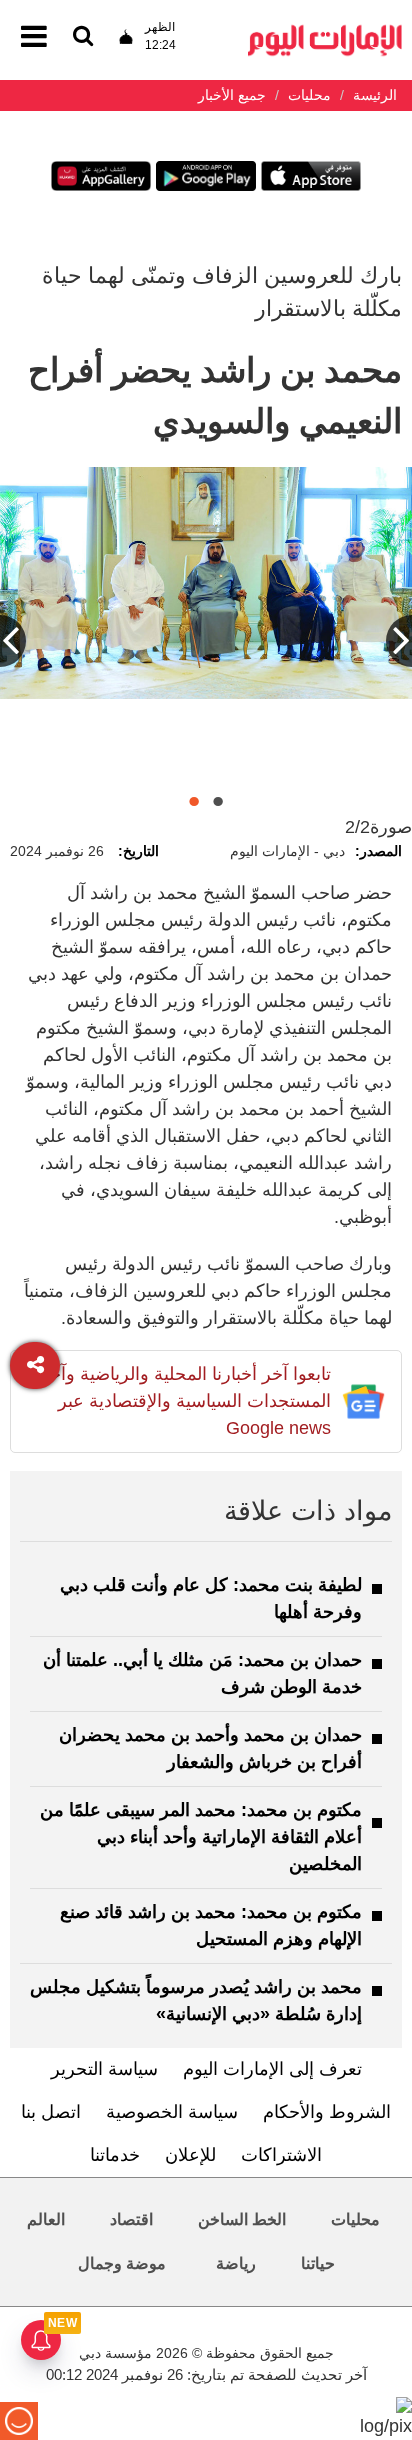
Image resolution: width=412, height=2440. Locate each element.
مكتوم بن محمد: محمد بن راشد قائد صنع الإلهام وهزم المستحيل (211, 1925)
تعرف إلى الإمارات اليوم (272, 2069)
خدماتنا (115, 2155)
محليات (355, 2219)
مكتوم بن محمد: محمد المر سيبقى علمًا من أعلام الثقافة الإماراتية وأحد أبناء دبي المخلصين (201, 1837)
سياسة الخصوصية (172, 2112)
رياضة (236, 2263)
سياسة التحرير (104, 2069)
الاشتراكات (281, 2155)
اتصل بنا (51, 2112)
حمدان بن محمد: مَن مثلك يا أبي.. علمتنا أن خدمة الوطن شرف (202, 1673)
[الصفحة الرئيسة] (325, 30)
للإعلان (190, 2155)
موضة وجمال (122, 2263)
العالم (46, 2219)
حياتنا (318, 2263)
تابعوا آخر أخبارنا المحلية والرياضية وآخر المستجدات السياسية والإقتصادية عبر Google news (185, 1401)
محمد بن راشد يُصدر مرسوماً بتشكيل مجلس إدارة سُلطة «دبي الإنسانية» (196, 2000)
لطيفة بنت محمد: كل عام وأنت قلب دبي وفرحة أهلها (211, 1598)
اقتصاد (131, 2219)
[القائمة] (83, 37)
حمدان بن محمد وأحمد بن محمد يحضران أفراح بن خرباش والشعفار (210, 1748)
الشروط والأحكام (327, 2112)
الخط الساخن (242, 2219)
